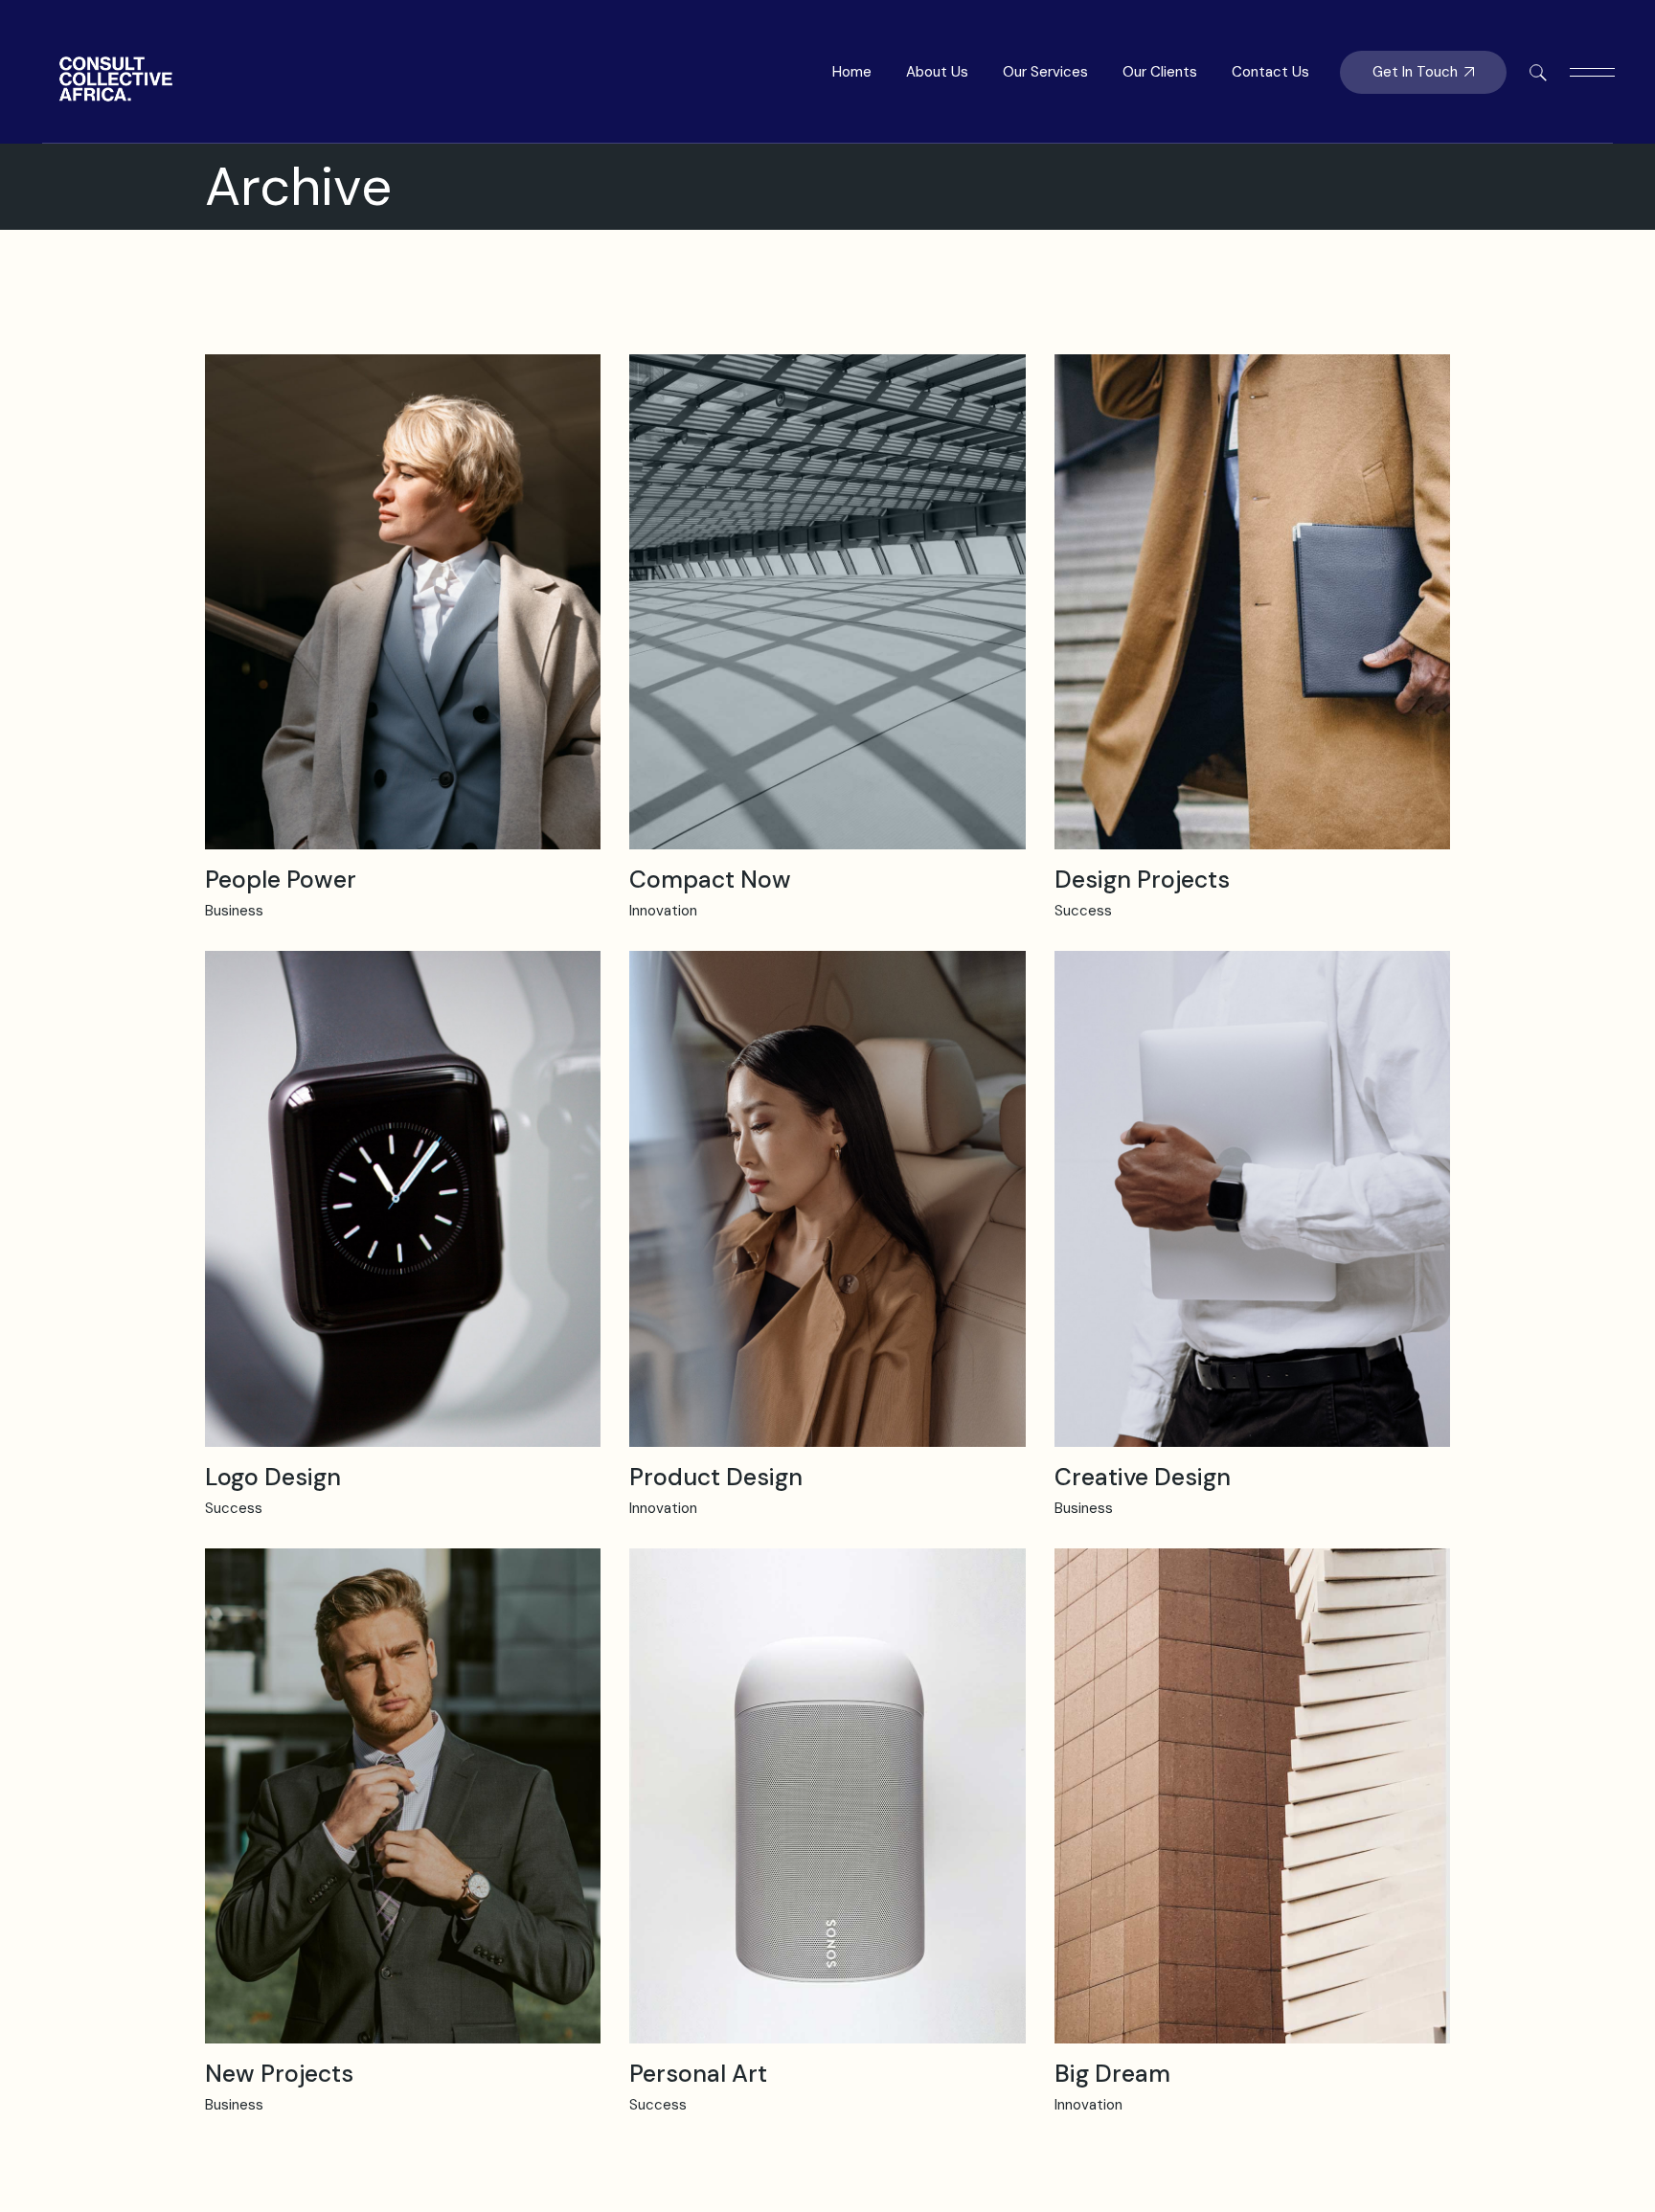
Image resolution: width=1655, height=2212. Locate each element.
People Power (281, 880)
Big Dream (1112, 2074)
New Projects (279, 2074)
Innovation (663, 911)
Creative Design (1143, 1477)
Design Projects (1142, 880)
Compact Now (710, 880)
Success (1083, 911)
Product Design (716, 1477)
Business (234, 911)
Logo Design (273, 1477)
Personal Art (698, 2074)
